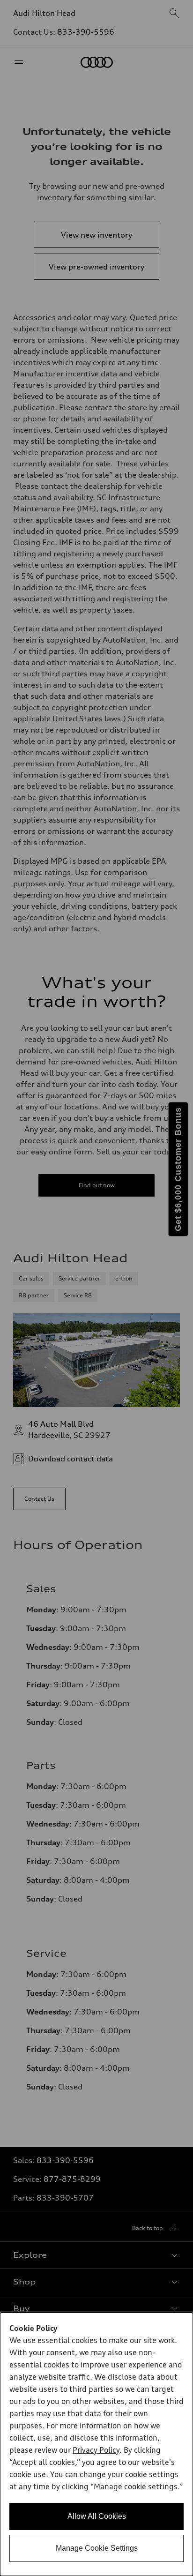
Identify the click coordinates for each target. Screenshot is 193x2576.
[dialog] (96, 2444)
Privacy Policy (96, 2451)
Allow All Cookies (97, 2516)
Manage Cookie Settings (97, 2548)
